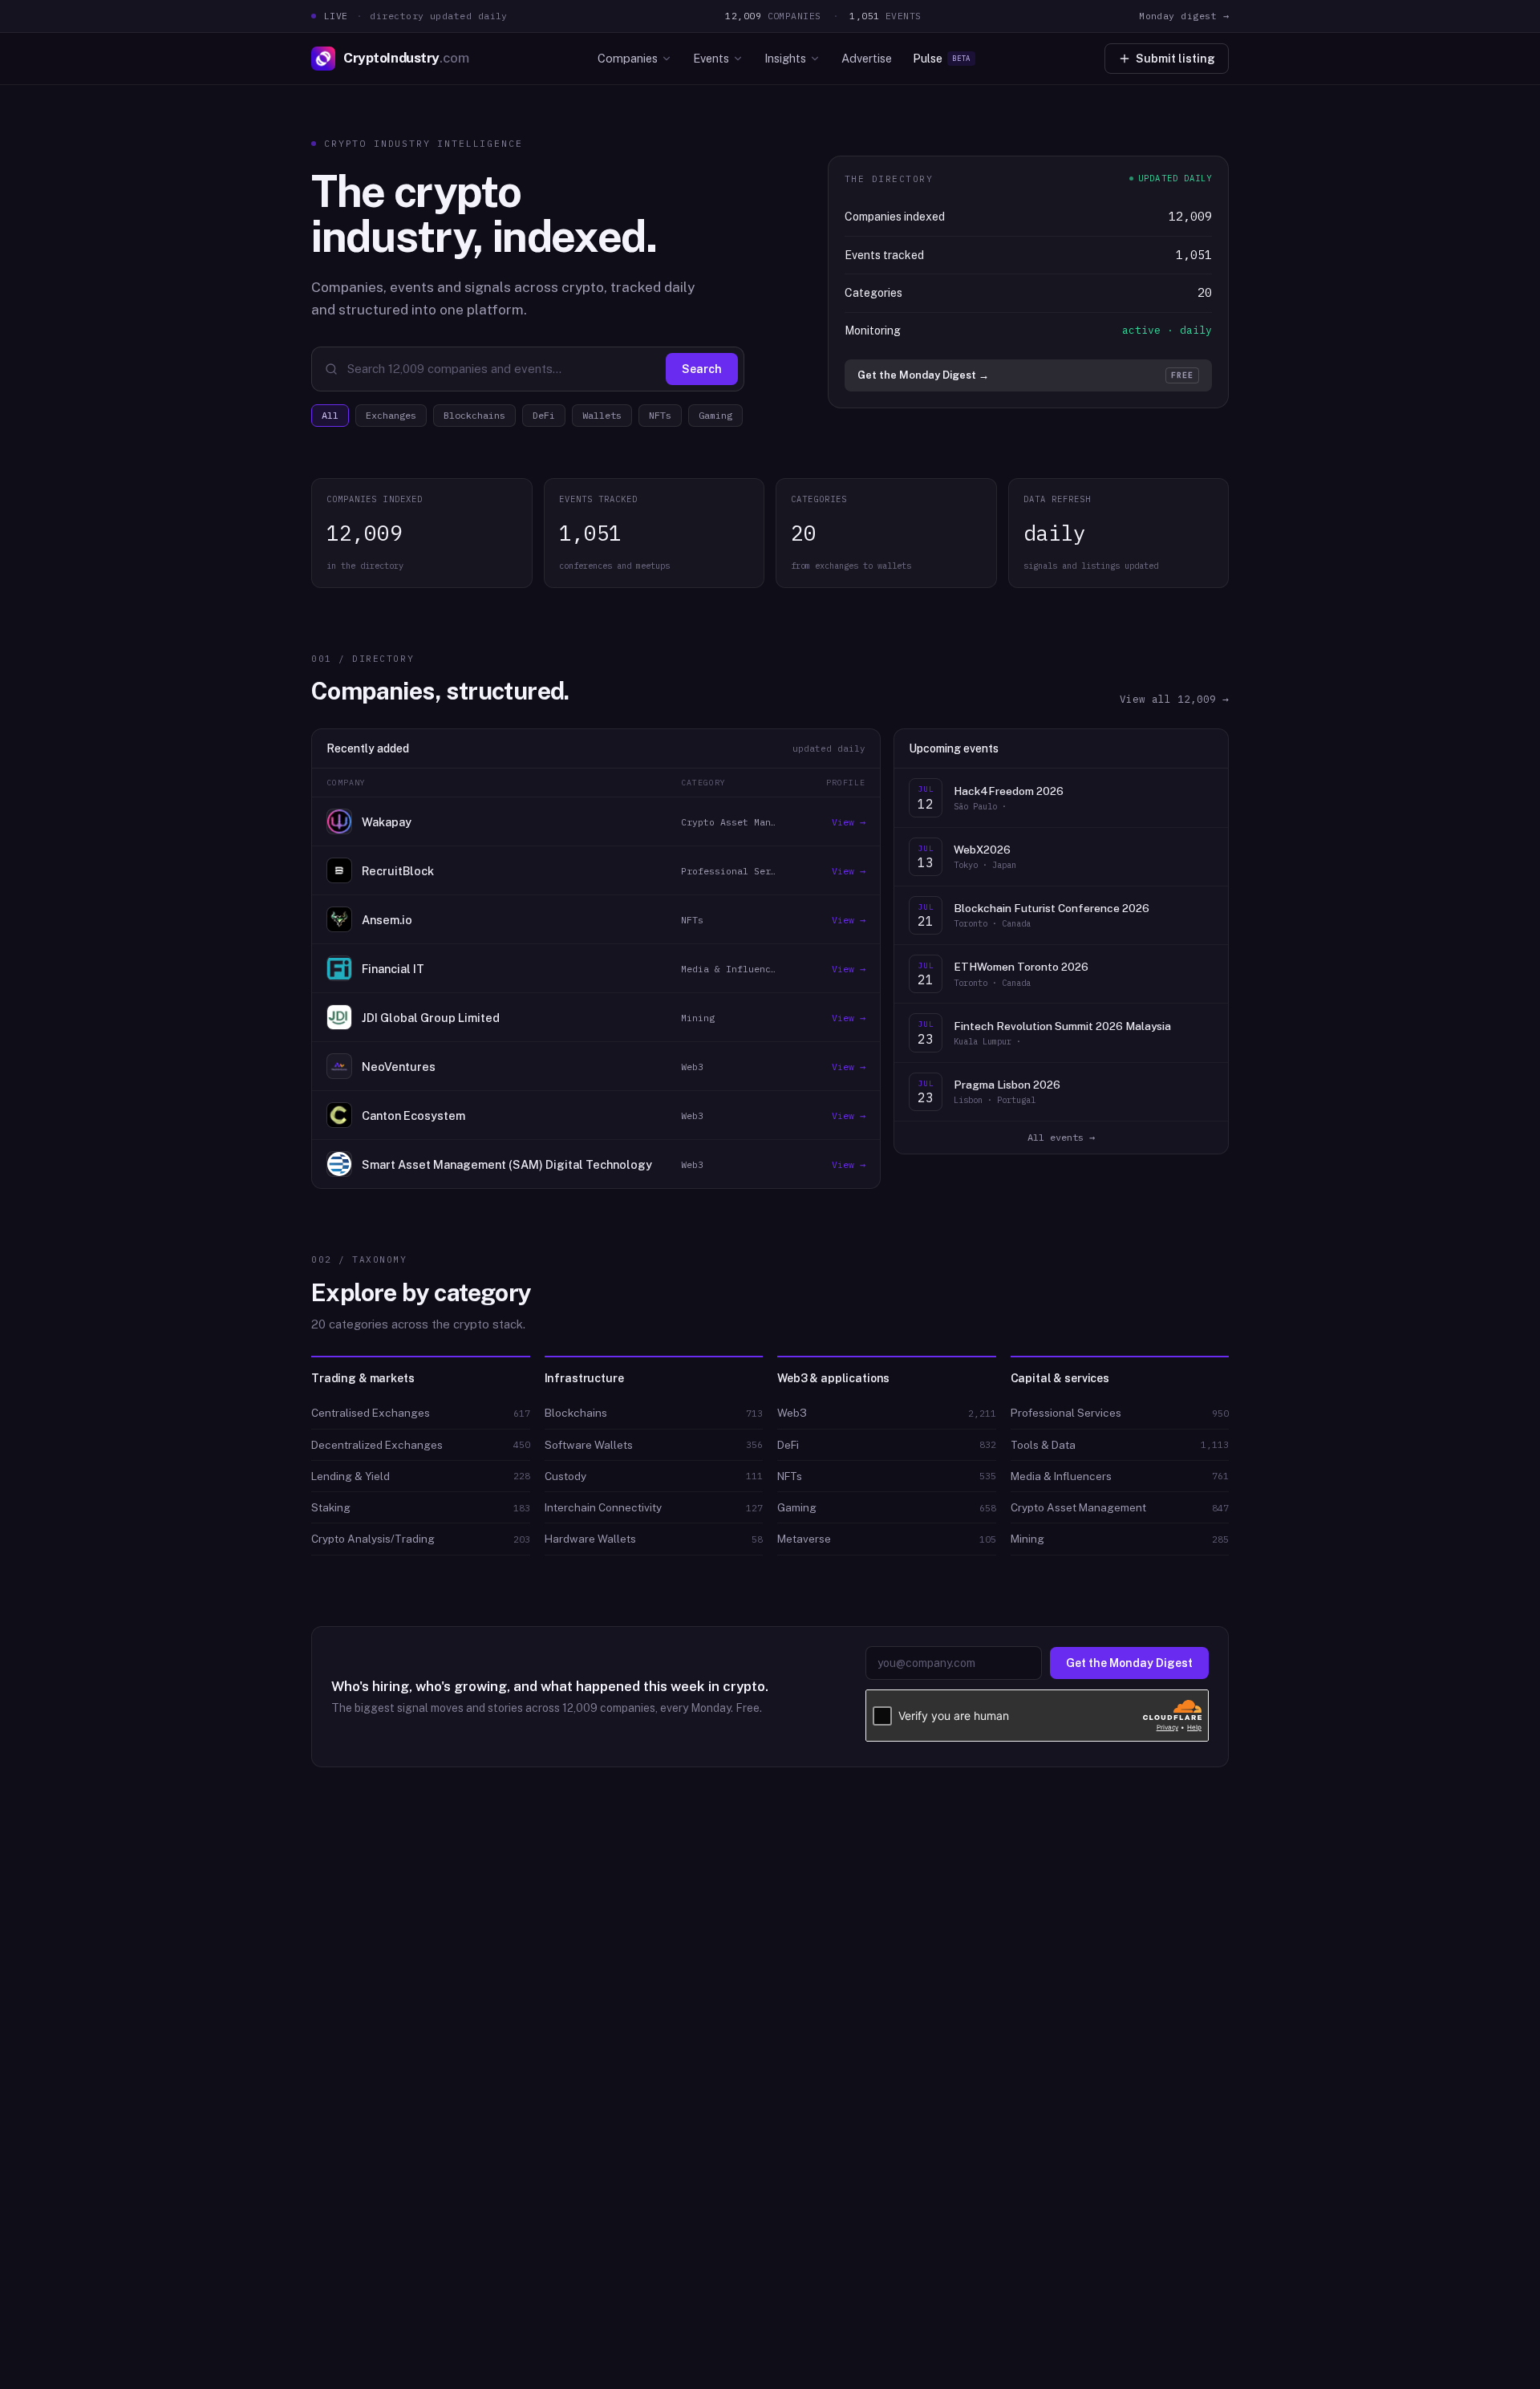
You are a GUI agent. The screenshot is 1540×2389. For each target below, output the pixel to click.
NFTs (660, 415)
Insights (785, 58)
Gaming (715, 415)
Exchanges (391, 415)
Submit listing (1175, 59)
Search (702, 369)
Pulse (942, 58)
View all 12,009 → (1174, 699)
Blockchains (474, 415)
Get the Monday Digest (1129, 1663)
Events (711, 58)
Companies (628, 58)
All (330, 415)
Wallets (602, 415)
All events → (1061, 1137)
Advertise (867, 58)
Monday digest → (1184, 16)
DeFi (544, 415)
